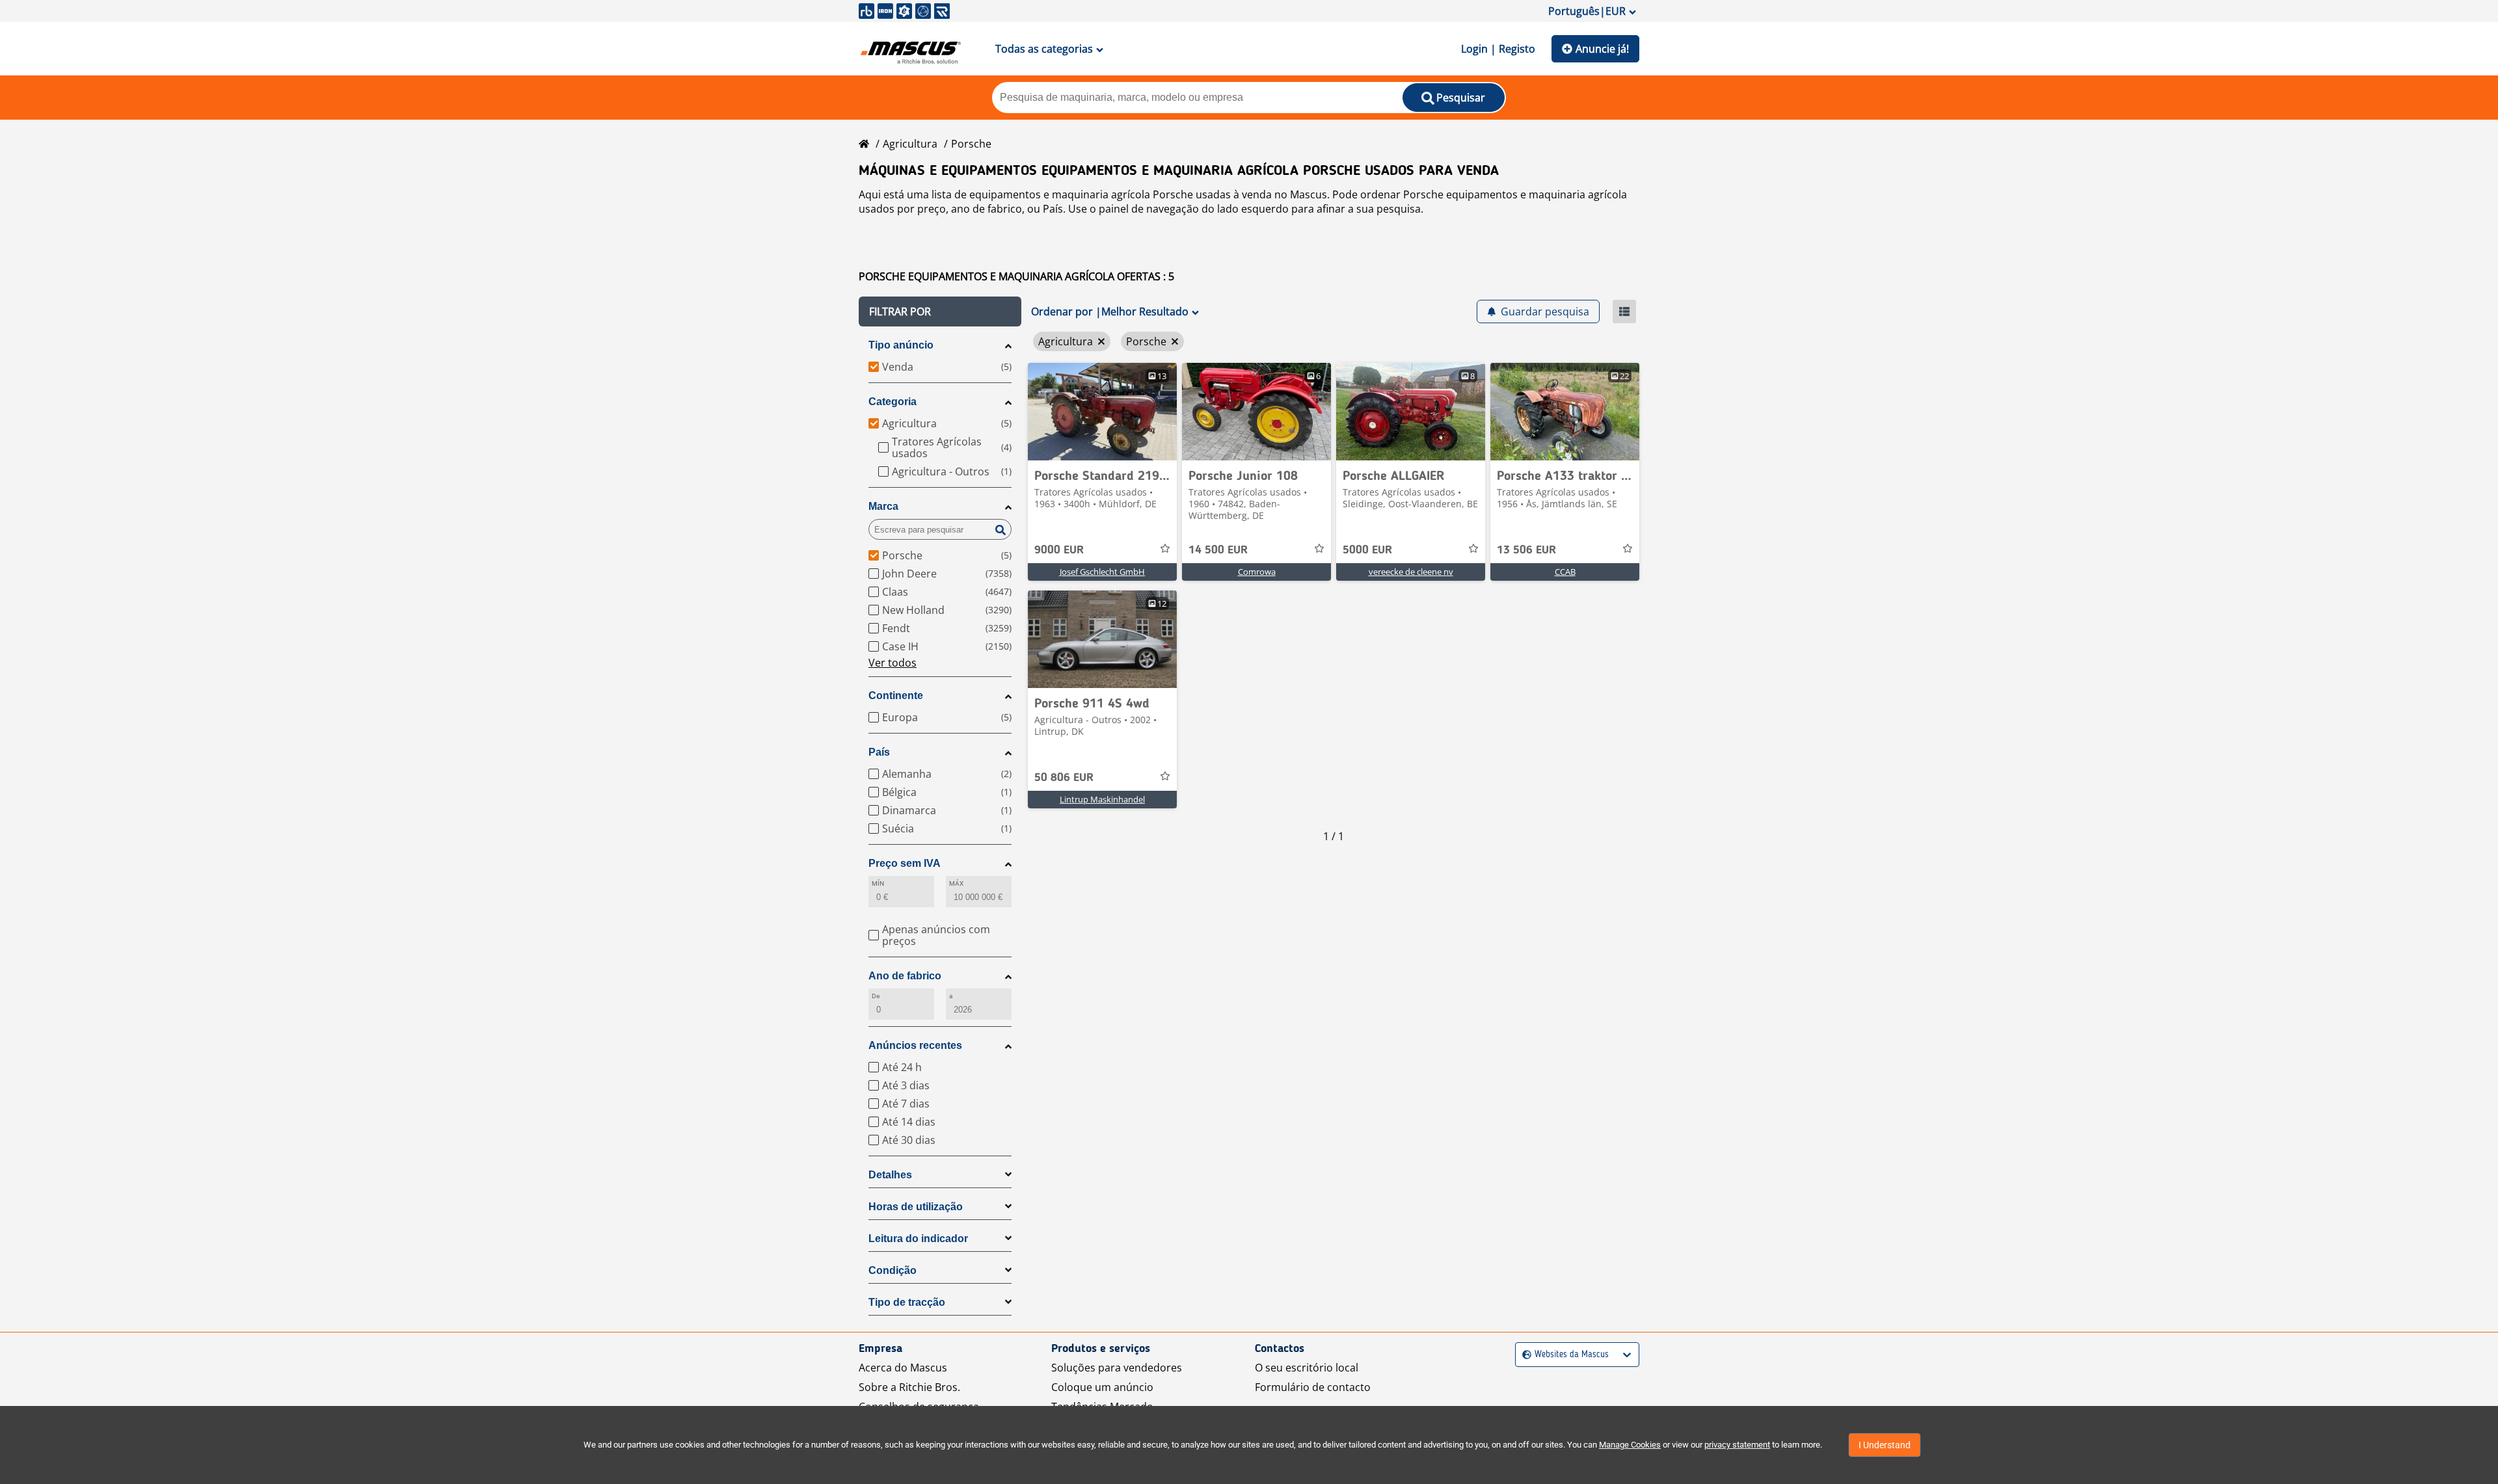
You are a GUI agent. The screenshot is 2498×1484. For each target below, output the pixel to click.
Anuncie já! (1602, 49)
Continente (896, 696)
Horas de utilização (916, 1207)
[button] (940, 311)
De (876, 996)
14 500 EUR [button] (1218, 550)
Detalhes (890, 1175)
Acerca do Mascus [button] (903, 1368)
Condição (893, 1270)
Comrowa (1257, 572)
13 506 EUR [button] (1526, 550)
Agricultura (910, 144)
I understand (1885, 1445)
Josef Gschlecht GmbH (1102, 572)
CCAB (1565, 572)
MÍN (878, 883)
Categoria (893, 402)
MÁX (956, 883)
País (879, 752)
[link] (1102, 412)
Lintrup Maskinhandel (1102, 799)
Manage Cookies (1630, 1445)
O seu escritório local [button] (1307, 1368)
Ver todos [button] (893, 663)
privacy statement (1737, 1445)
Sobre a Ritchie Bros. (909, 1387)
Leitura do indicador (918, 1239)
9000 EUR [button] (1059, 550)
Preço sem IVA (905, 863)
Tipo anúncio (901, 345)
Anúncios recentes (915, 1045)
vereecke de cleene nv (1411, 572)
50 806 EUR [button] (1064, 778)
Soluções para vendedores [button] (1117, 1368)
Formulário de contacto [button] (1313, 1387)
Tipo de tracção (907, 1302)
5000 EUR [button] (1367, 550)
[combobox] (1524, 1355)
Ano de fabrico (905, 976)
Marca (883, 506)
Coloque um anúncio (1102, 1387)
